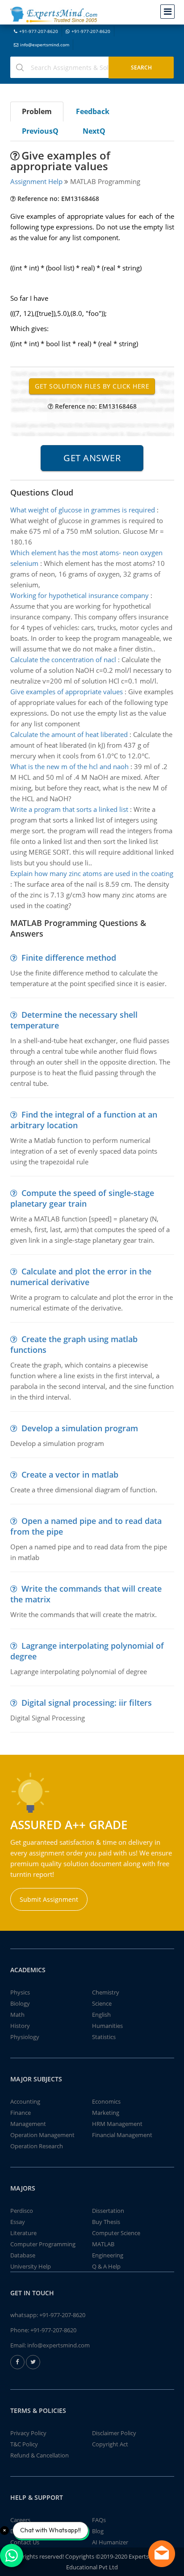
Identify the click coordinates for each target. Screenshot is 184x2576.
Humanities (107, 2026)
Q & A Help (106, 2266)
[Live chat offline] (162, 2554)
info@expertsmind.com (45, 45)
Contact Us (25, 2542)
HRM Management (117, 2124)
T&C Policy (24, 2444)
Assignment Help (36, 181)
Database (23, 2255)
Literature (23, 2233)
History (20, 2026)
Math (17, 2015)
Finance (21, 2113)
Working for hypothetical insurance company (79, 595)
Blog (98, 2531)
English (101, 2015)
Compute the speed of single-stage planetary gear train (82, 1198)
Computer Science (116, 2233)
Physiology (25, 2037)
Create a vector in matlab (70, 1474)
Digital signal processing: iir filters (87, 1703)
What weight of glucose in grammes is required (83, 510)
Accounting (25, 2101)
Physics (20, 1992)
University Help (31, 2266)
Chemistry (106, 1992)
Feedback (93, 111)
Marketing (106, 2113)
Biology (20, 2003)
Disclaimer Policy (114, 2433)
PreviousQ (40, 131)
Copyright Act (110, 2444)
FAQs (99, 2520)
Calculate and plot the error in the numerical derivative (81, 1277)
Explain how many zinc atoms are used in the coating (92, 873)
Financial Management (122, 2135)
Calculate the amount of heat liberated (69, 734)
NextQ (94, 131)
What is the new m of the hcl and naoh (69, 766)
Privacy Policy (28, 2433)
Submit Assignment (49, 1899)
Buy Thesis (106, 2222)
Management (28, 2124)
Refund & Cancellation (40, 2455)
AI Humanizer (110, 2542)
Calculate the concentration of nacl (63, 659)
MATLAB (103, 2244)
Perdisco (22, 2211)
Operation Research (37, 2146)
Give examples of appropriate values (67, 692)
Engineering (108, 2255)
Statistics (104, 2037)
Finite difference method (69, 958)
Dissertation (108, 2211)
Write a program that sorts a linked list (69, 809)
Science (102, 2003)
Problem (37, 111)
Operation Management (42, 2135)
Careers (20, 2520)
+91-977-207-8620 (39, 31)
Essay (18, 2222)
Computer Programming (43, 2244)
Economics (106, 2101)
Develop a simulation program (80, 1428)
